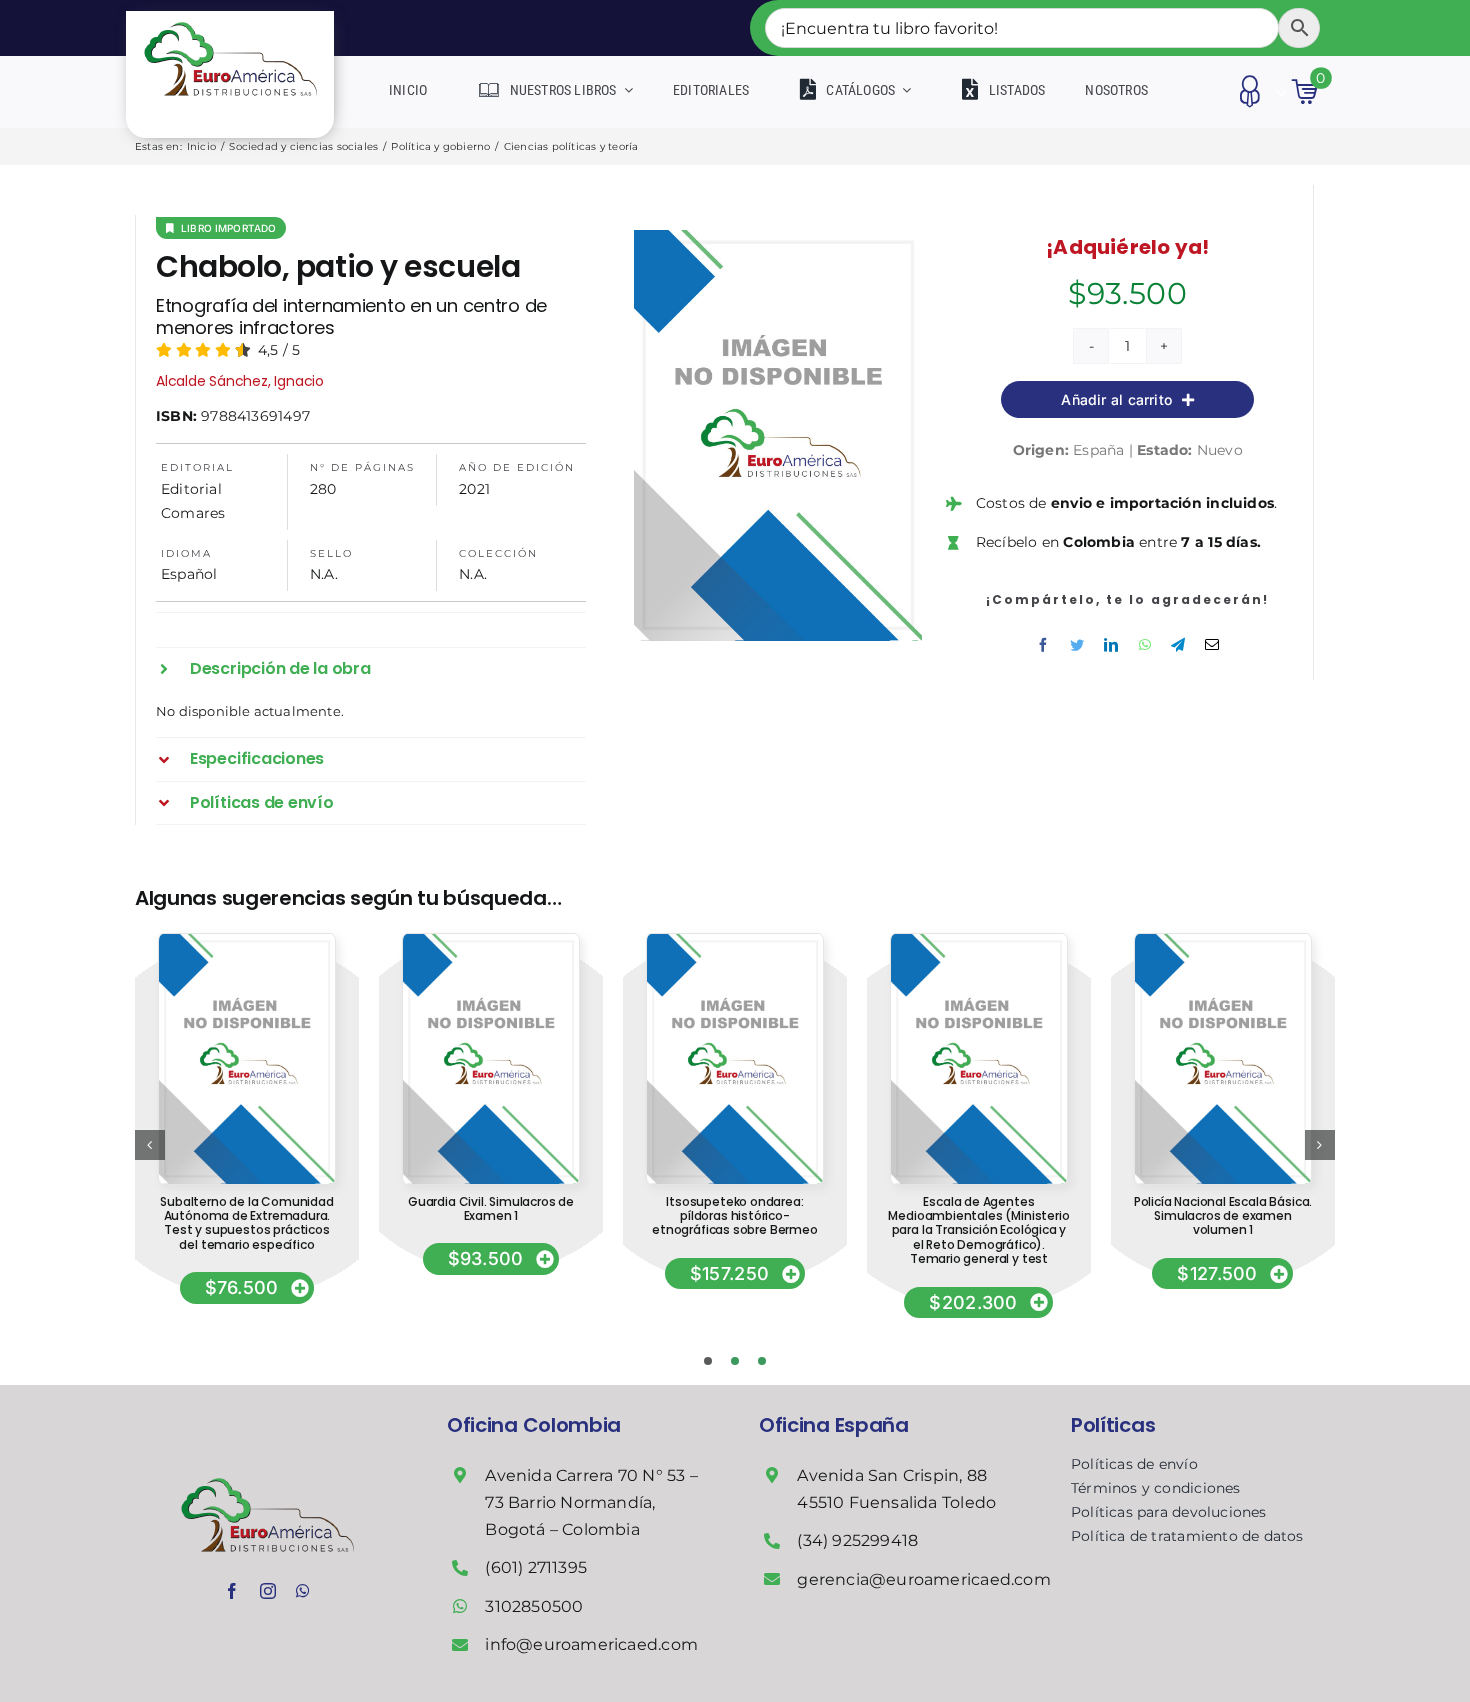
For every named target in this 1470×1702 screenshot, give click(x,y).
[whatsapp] (303, 1591)
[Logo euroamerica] (230, 18)
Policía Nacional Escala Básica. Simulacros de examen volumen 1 (1223, 1216)
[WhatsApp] (1145, 645)
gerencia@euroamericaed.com (923, 1579)
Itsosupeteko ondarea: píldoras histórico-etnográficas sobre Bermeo (735, 1216)
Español (189, 574)
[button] (371, 669)
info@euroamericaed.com (591, 1644)
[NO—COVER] (246, 941)
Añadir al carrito (1116, 399)
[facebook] (232, 1591)
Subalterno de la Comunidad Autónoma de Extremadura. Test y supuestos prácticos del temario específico (246, 1223)
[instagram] (268, 1591)
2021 (474, 489)
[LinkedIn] (1111, 645)
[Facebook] (1043, 645)
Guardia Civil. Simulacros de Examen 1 (491, 1208)
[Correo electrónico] (1212, 645)
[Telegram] (1178, 645)
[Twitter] (1077, 645)
